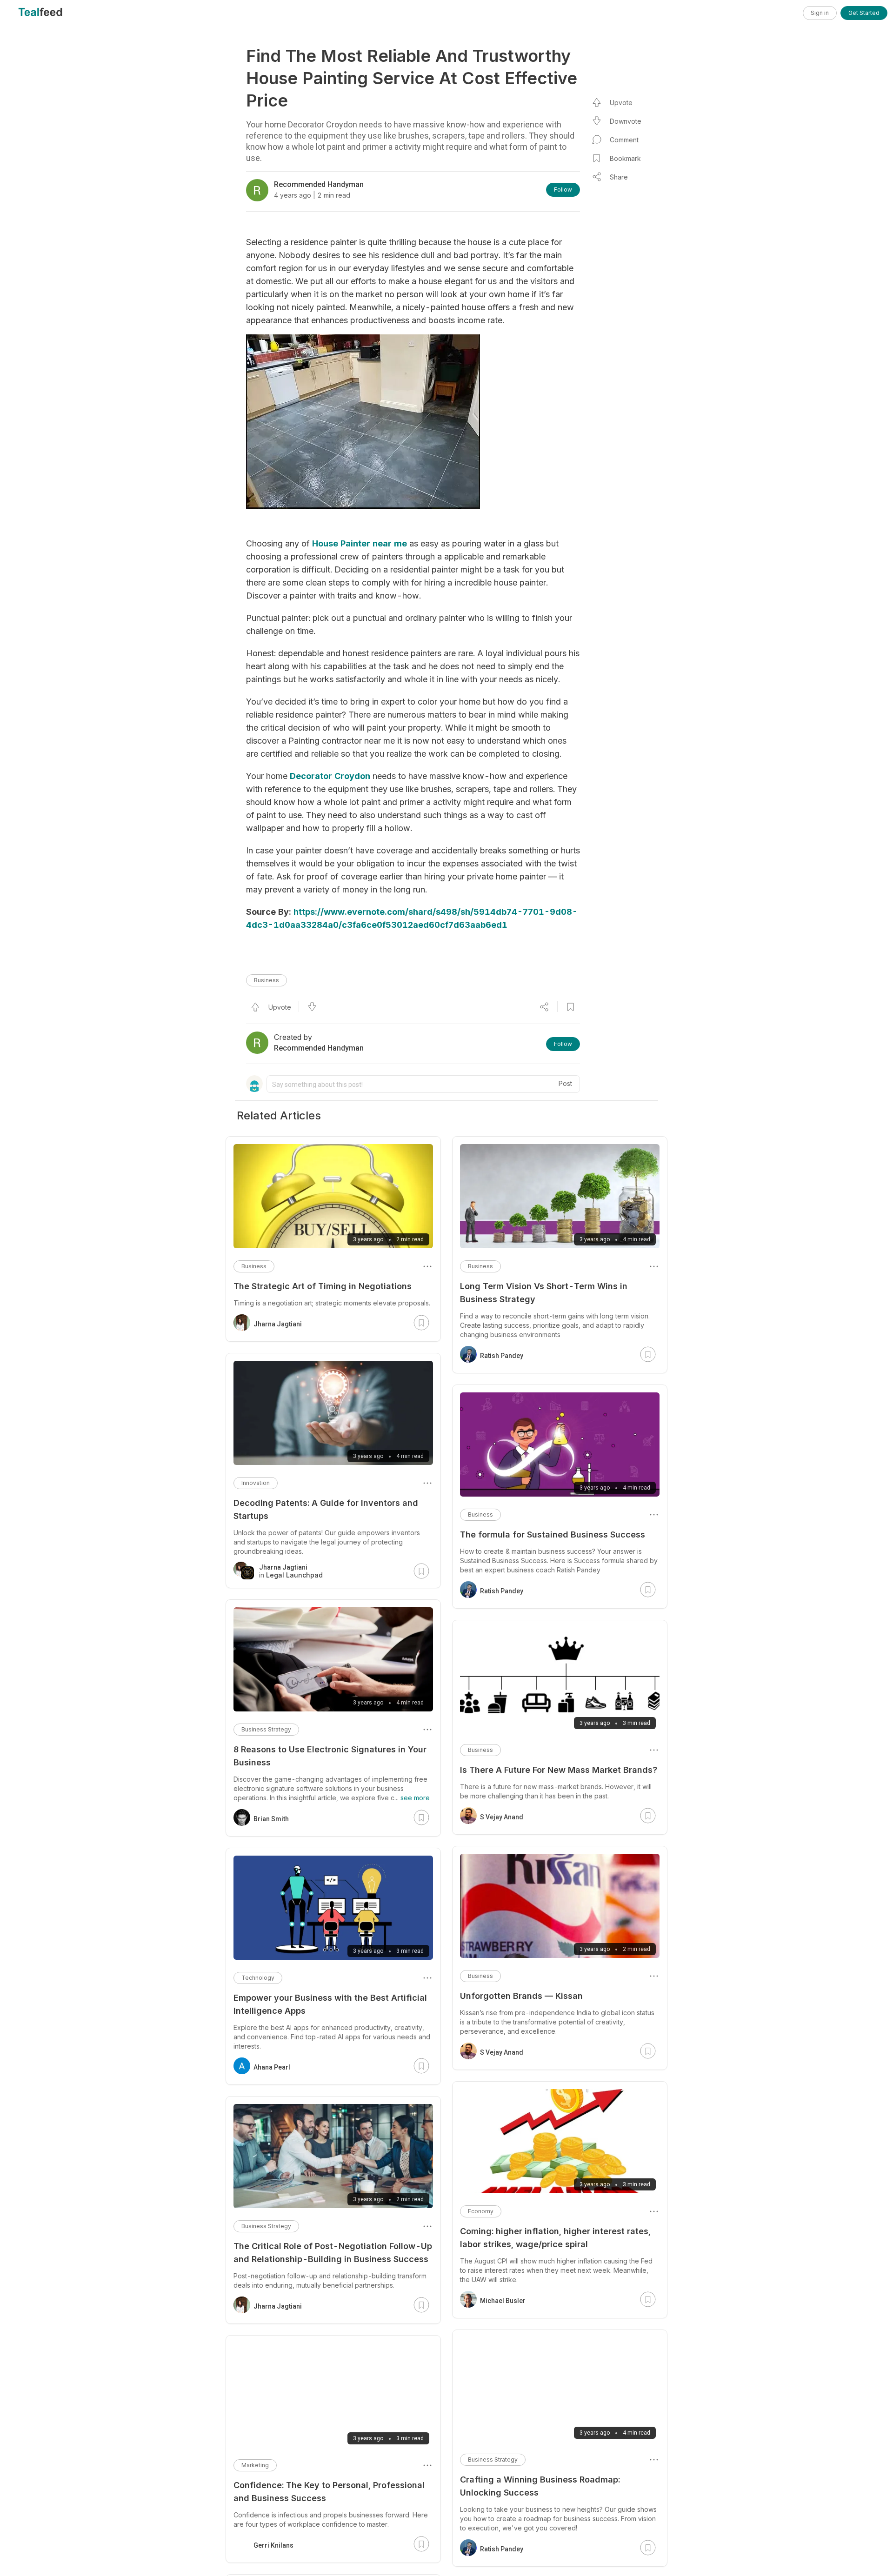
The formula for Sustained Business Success (553, 1534)
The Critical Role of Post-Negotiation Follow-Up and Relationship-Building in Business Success (333, 2253)
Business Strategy (493, 2460)
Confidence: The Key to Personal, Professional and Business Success (329, 2492)
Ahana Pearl (272, 2067)
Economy (481, 2211)
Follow (563, 190)
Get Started (864, 13)
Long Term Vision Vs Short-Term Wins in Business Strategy (544, 1293)
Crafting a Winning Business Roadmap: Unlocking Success (540, 2486)
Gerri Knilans (273, 2545)
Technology (258, 1978)
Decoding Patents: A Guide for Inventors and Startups (326, 1509)
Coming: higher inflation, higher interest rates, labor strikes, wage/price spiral (555, 2238)
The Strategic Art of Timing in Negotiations (323, 1286)
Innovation (256, 1483)
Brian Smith (271, 1819)
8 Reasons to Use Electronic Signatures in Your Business (330, 1756)
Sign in (820, 13)
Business (267, 980)
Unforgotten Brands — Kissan (521, 1996)
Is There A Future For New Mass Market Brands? (559, 1770)
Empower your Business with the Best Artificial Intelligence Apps (330, 2004)
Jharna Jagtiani (278, 1324)
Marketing (255, 2465)
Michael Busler (503, 2301)
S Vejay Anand (502, 1817)
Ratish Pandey (502, 1356)
